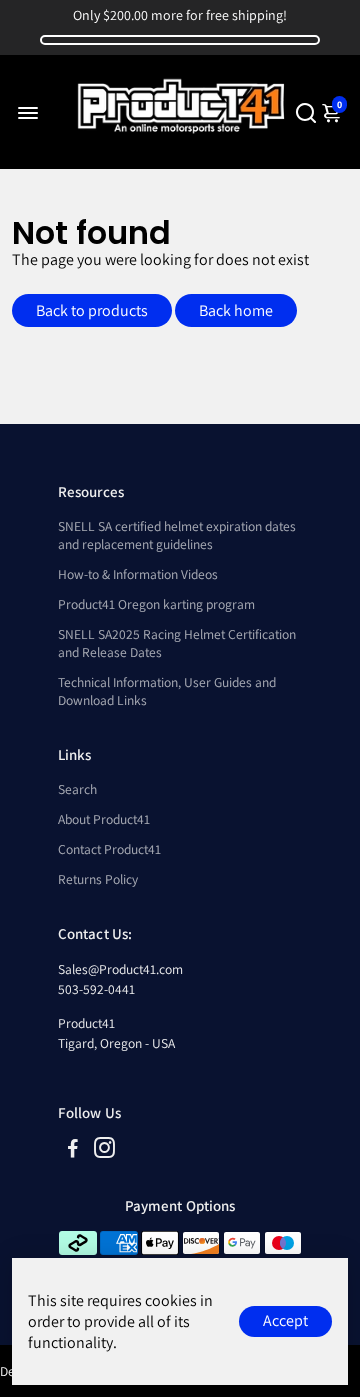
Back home (236, 310)
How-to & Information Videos (138, 574)
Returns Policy (98, 879)
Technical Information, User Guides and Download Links (167, 691)
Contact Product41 (109, 849)
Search (77, 789)
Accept (285, 1320)
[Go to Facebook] (73, 1150)
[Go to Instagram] (104, 1150)
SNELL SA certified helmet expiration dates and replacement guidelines (177, 535)
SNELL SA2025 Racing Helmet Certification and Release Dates (177, 643)
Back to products (92, 310)
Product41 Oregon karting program (156, 604)
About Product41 (104, 819)
